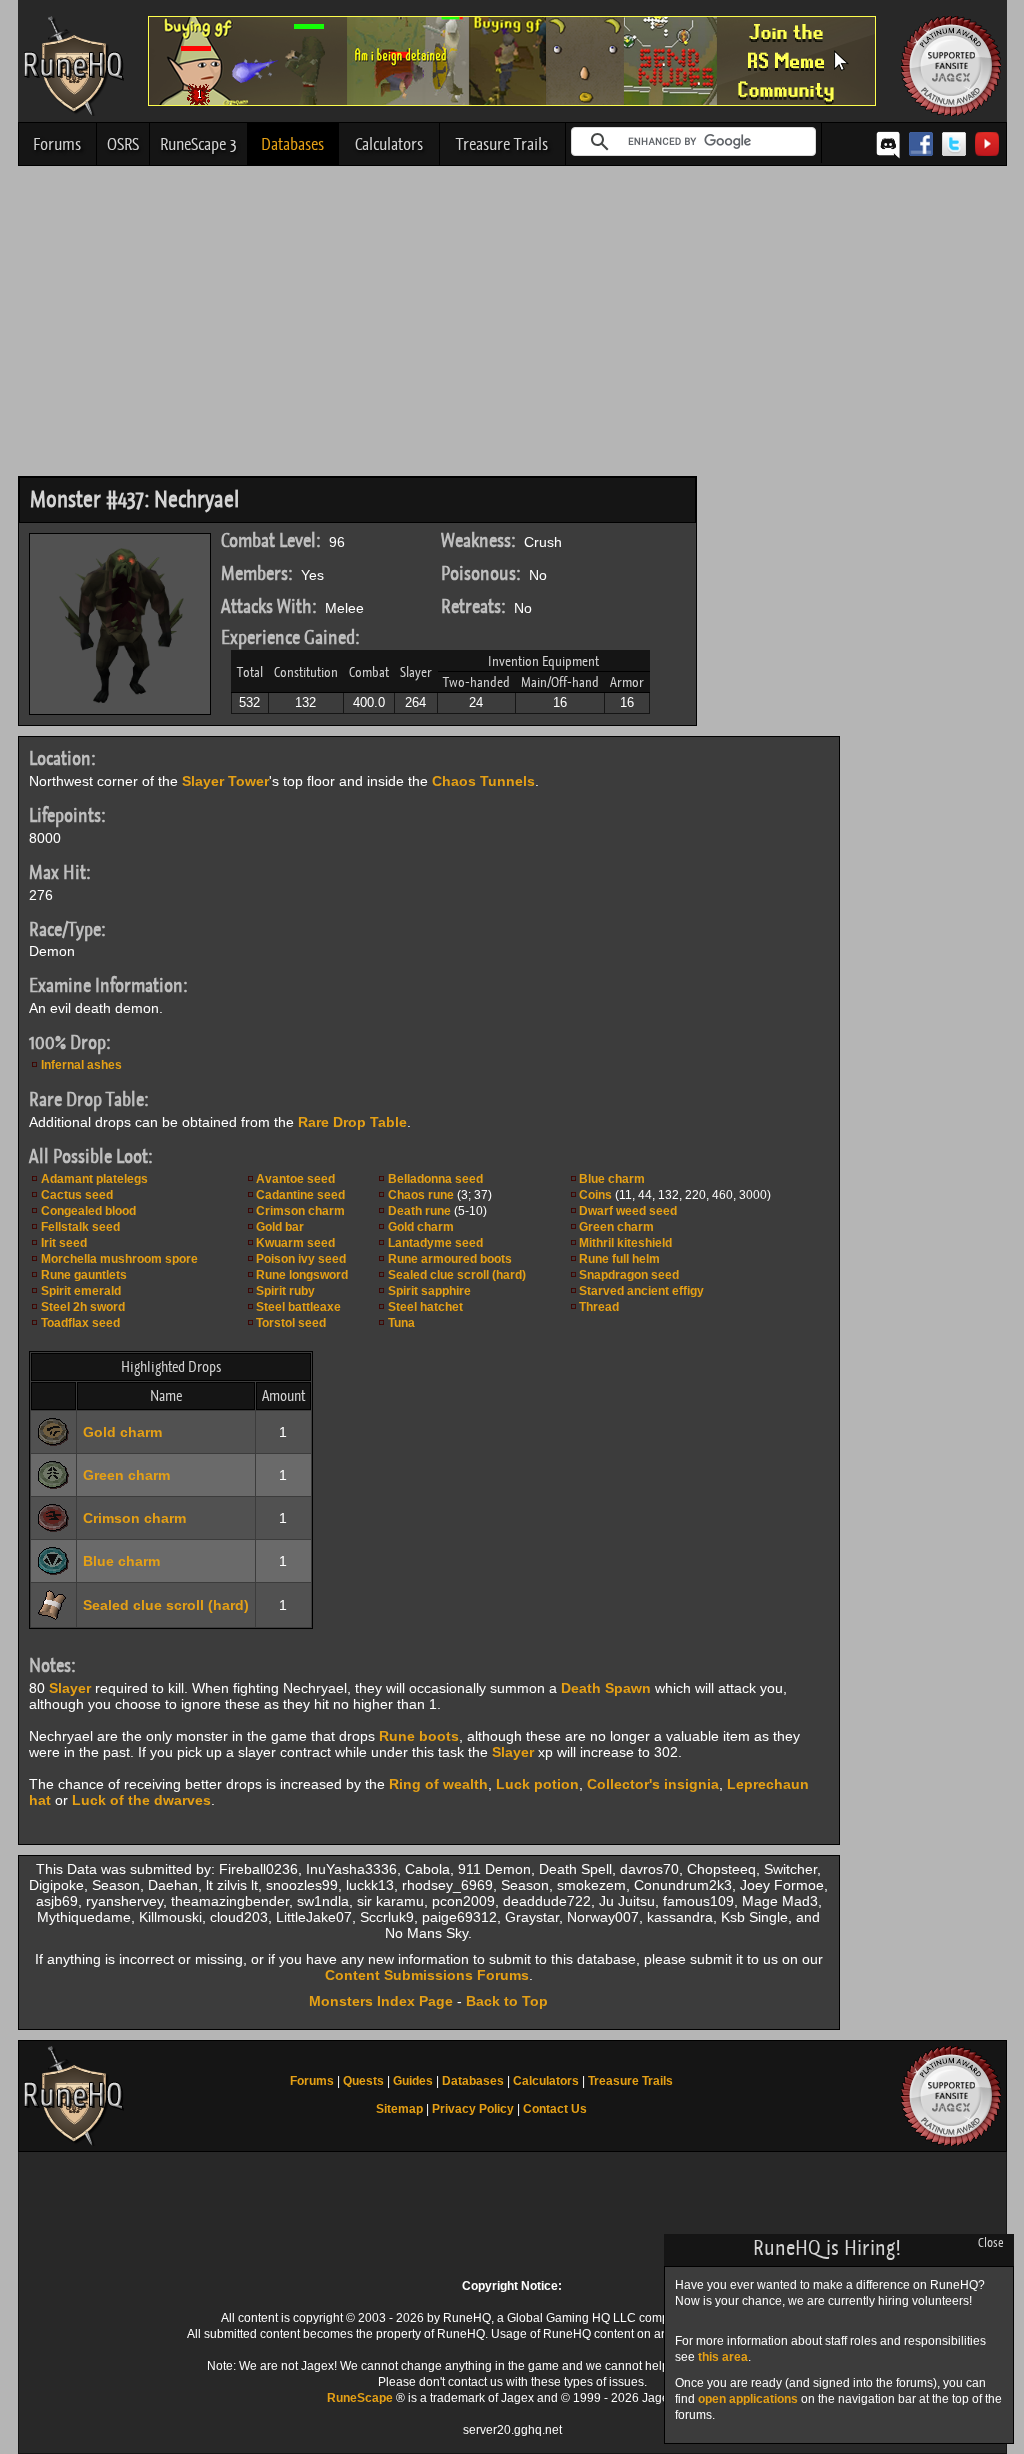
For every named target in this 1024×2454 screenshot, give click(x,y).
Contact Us (555, 2109)
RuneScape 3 (198, 144)
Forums (57, 144)
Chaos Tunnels (483, 781)
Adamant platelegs (94, 1179)
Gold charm (421, 1227)
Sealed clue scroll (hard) (457, 1275)
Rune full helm (619, 1259)
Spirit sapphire (429, 1291)
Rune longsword (302, 1275)
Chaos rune (421, 1195)
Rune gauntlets (84, 1275)
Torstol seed (291, 1323)
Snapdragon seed (629, 1275)
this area (723, 2357)
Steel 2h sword (83, 1307)
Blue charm (612, 1179)
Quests (363, 2081)
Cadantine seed (300, 1195)
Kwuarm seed (295, 1243)
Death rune (419, 1211)
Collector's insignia (653, 1784)
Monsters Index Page (381, 2001)
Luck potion (537, 1784)
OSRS (123, 144)
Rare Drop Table (352, 1122)
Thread (599, 1307)
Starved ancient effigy (641, 1291)
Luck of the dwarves (141, 1800)
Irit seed (64, 1243)
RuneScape (360, 2398)
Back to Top (507, 2001)
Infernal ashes (81, 1065)
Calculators (389, 144)
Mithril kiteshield (625, 1243)
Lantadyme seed (435, 1243)
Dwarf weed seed (628, 1211)
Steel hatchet (425, 1307)
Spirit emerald (81, 1291)
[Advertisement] (512, 326)
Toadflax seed (80, 1323)
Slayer (70, 1688)
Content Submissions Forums (427, 1975)
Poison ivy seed (301, 1259)
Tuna (401, 1323)
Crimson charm (300, 1211)
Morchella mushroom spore (119, 1259)
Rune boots (419, 1736)
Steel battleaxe (298, 1307)
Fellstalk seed (80, 1227)
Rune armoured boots (450, 1259)
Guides (413, 2081)
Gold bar (280, 1227)
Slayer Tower (225, 781)
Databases (292, 144)
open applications (748, 2399)
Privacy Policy (473, 2109)
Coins (595, 1195)
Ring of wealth (438, 1784)
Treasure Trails (502, 144)
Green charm (616, 1227)
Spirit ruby (285, 1291)
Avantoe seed (295, 1179)
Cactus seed (77, 1195)
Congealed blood (88, 1211)
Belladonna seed (435, 1179)
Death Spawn (606, 1688)
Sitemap (399, 2109)
